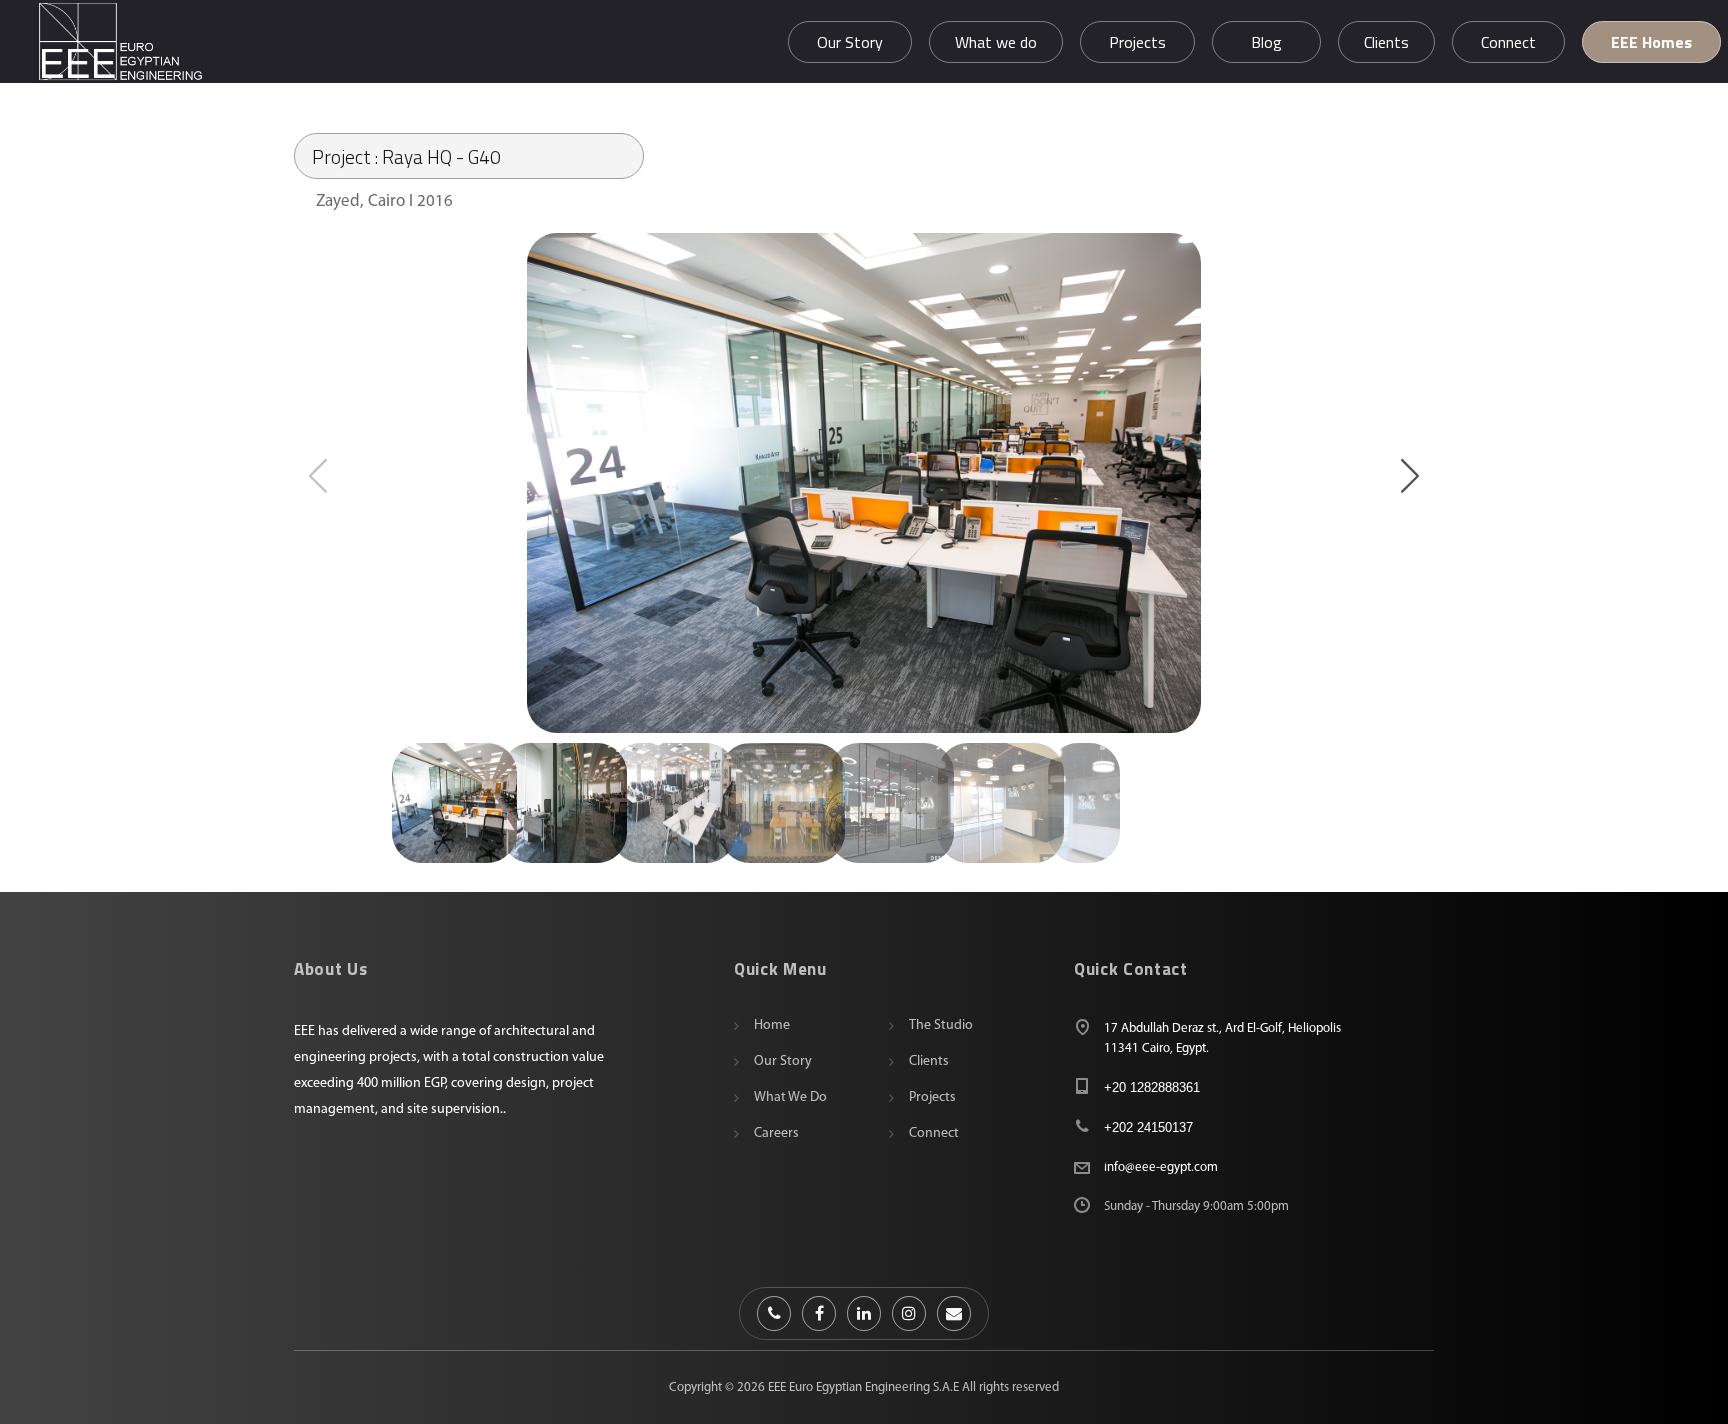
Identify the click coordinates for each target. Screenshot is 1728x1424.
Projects (932, 1097)
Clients (929, 1061)
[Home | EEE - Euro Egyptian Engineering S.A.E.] (120, 41)
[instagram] (909, 1313)
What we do (790, 1097)
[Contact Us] (774, 1313)
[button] (1410, 475)
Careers (776, 1133)
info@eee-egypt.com (1161, 1167)
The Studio (941, 1025)
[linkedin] (864, 1313)
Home (772, 1025)
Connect (934, 1133)
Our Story (783, 1061)
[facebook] (819, 1313)
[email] (954, 1313)
